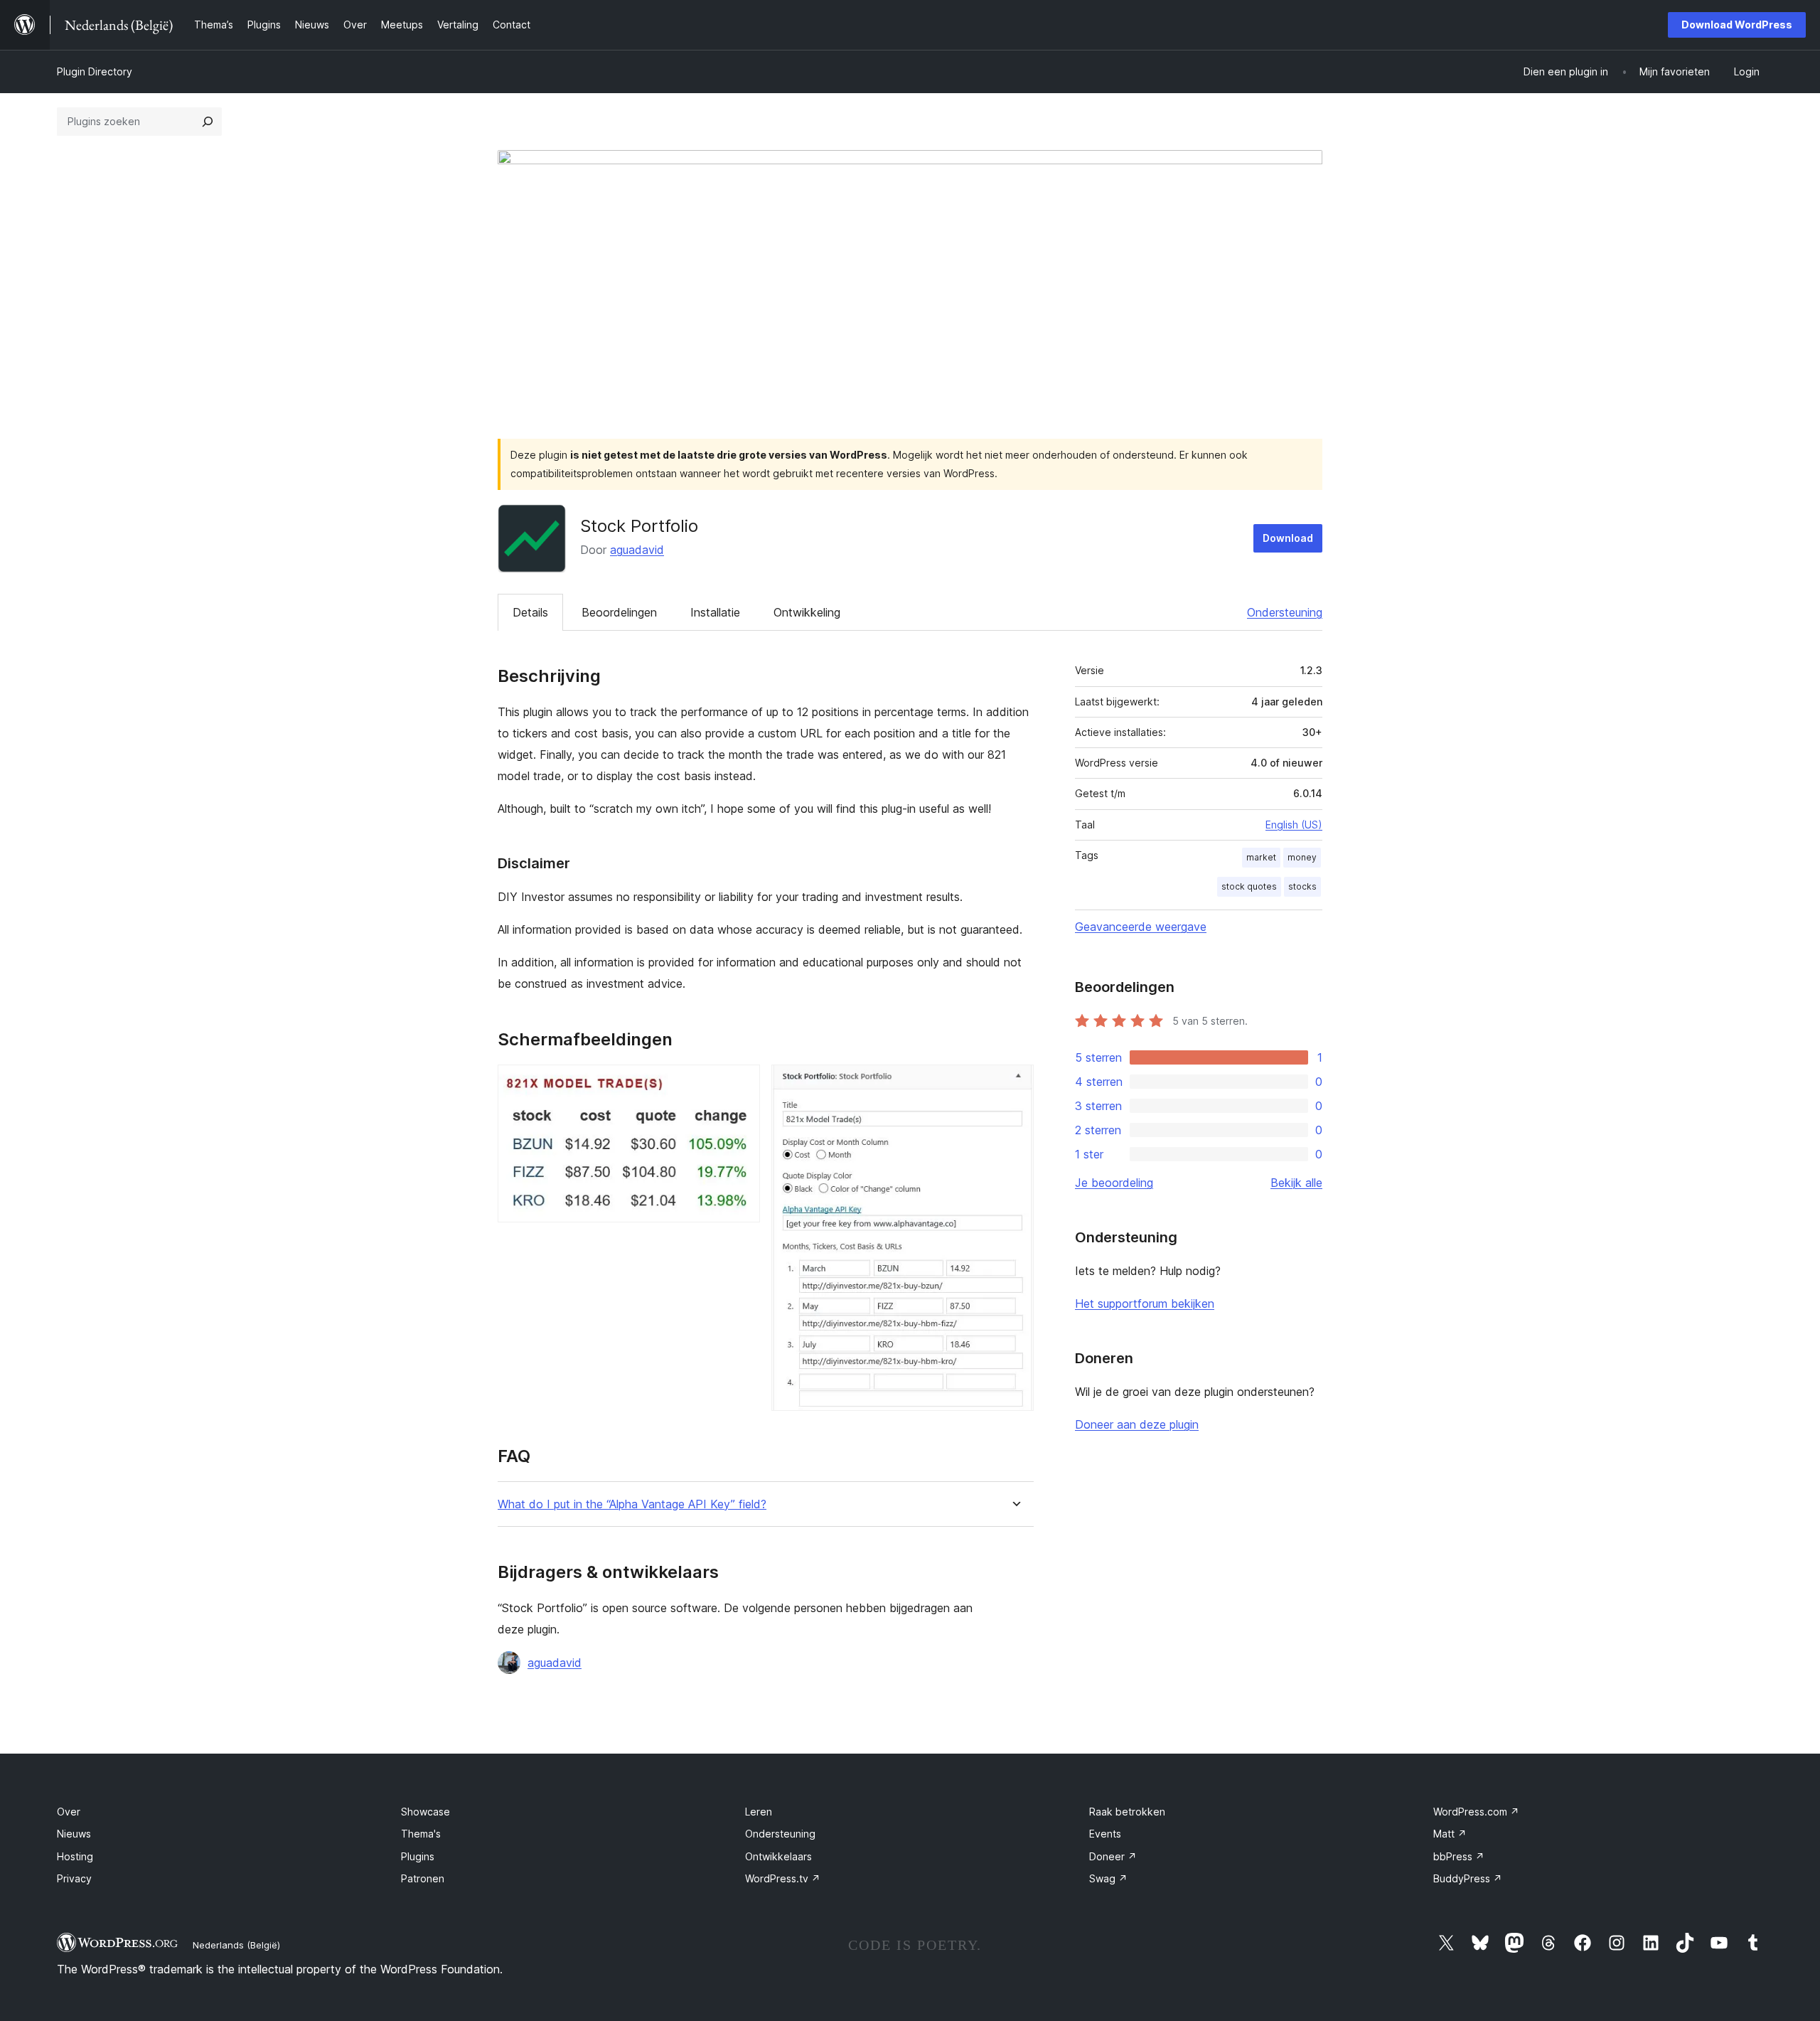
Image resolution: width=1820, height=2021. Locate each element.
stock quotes (1249, 886)
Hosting (75, 1856)
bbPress (1459, 1856)
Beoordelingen (619, 612)
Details (530, 612)
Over (69, 1812)
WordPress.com (1476, 1812)
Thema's (421, 1834)
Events (1105, 1834)
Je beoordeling (1114, 1183)
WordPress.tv (783, 1878)
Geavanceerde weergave (1141, 927)
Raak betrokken (1127, 1812)
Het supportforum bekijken (1145, 1303)
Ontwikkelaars (778, 1856)
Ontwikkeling (807, 612)
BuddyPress (1468, 1878)
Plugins (418, 1856)
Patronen (423, 1878)
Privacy (74, 1878)
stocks (1302, 886)
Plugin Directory (95, 71)
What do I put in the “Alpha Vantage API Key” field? (632, 1504)
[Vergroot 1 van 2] (741, 1084)
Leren (759, 1812)
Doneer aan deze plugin (1137, 1424)
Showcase (425, 1812)
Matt (1450, 1834)
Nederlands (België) (236, 1945)
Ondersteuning (1285, 612)
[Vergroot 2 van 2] (1015, 1084)
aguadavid (637, 550)
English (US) (1294, 825)
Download (1288, 538)
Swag (1108, 1878)
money (1302, 857)
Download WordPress (1737, 25)
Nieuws (74, 1834)
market (1261, 857)
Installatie (715, 612)
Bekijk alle (1296, 1183)
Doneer (1113, 1856)
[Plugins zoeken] (208, 122)
